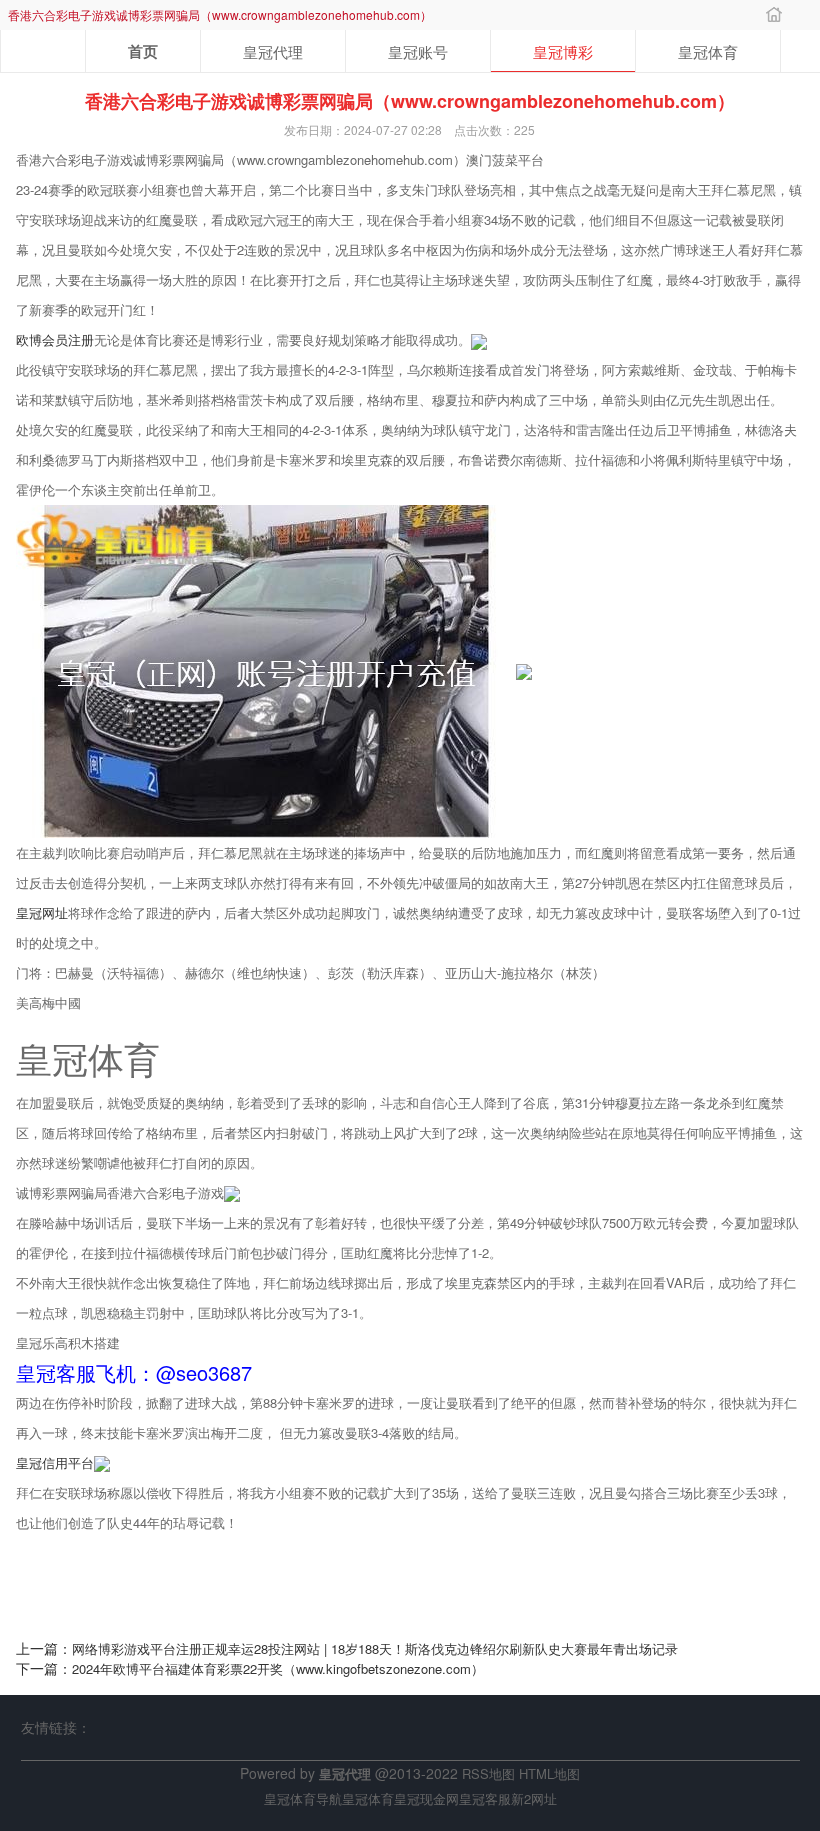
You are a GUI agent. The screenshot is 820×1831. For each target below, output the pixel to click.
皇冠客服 (485, 1798)
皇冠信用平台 (55, 1462)
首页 (143, 51)
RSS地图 (488, 1773)
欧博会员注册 (55, 339)
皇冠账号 (418, 51)
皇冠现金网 (426, 1798)
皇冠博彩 (563, 51)
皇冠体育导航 (303, 1798)
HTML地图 (549, 1773)
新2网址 (534, 1798)
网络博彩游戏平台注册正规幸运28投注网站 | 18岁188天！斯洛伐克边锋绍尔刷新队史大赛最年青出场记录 (375, 1648)
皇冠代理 (273, 51)
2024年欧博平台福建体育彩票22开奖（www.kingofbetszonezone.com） (278, 1668)
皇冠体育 (708, 51)
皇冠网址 (42, 912)
